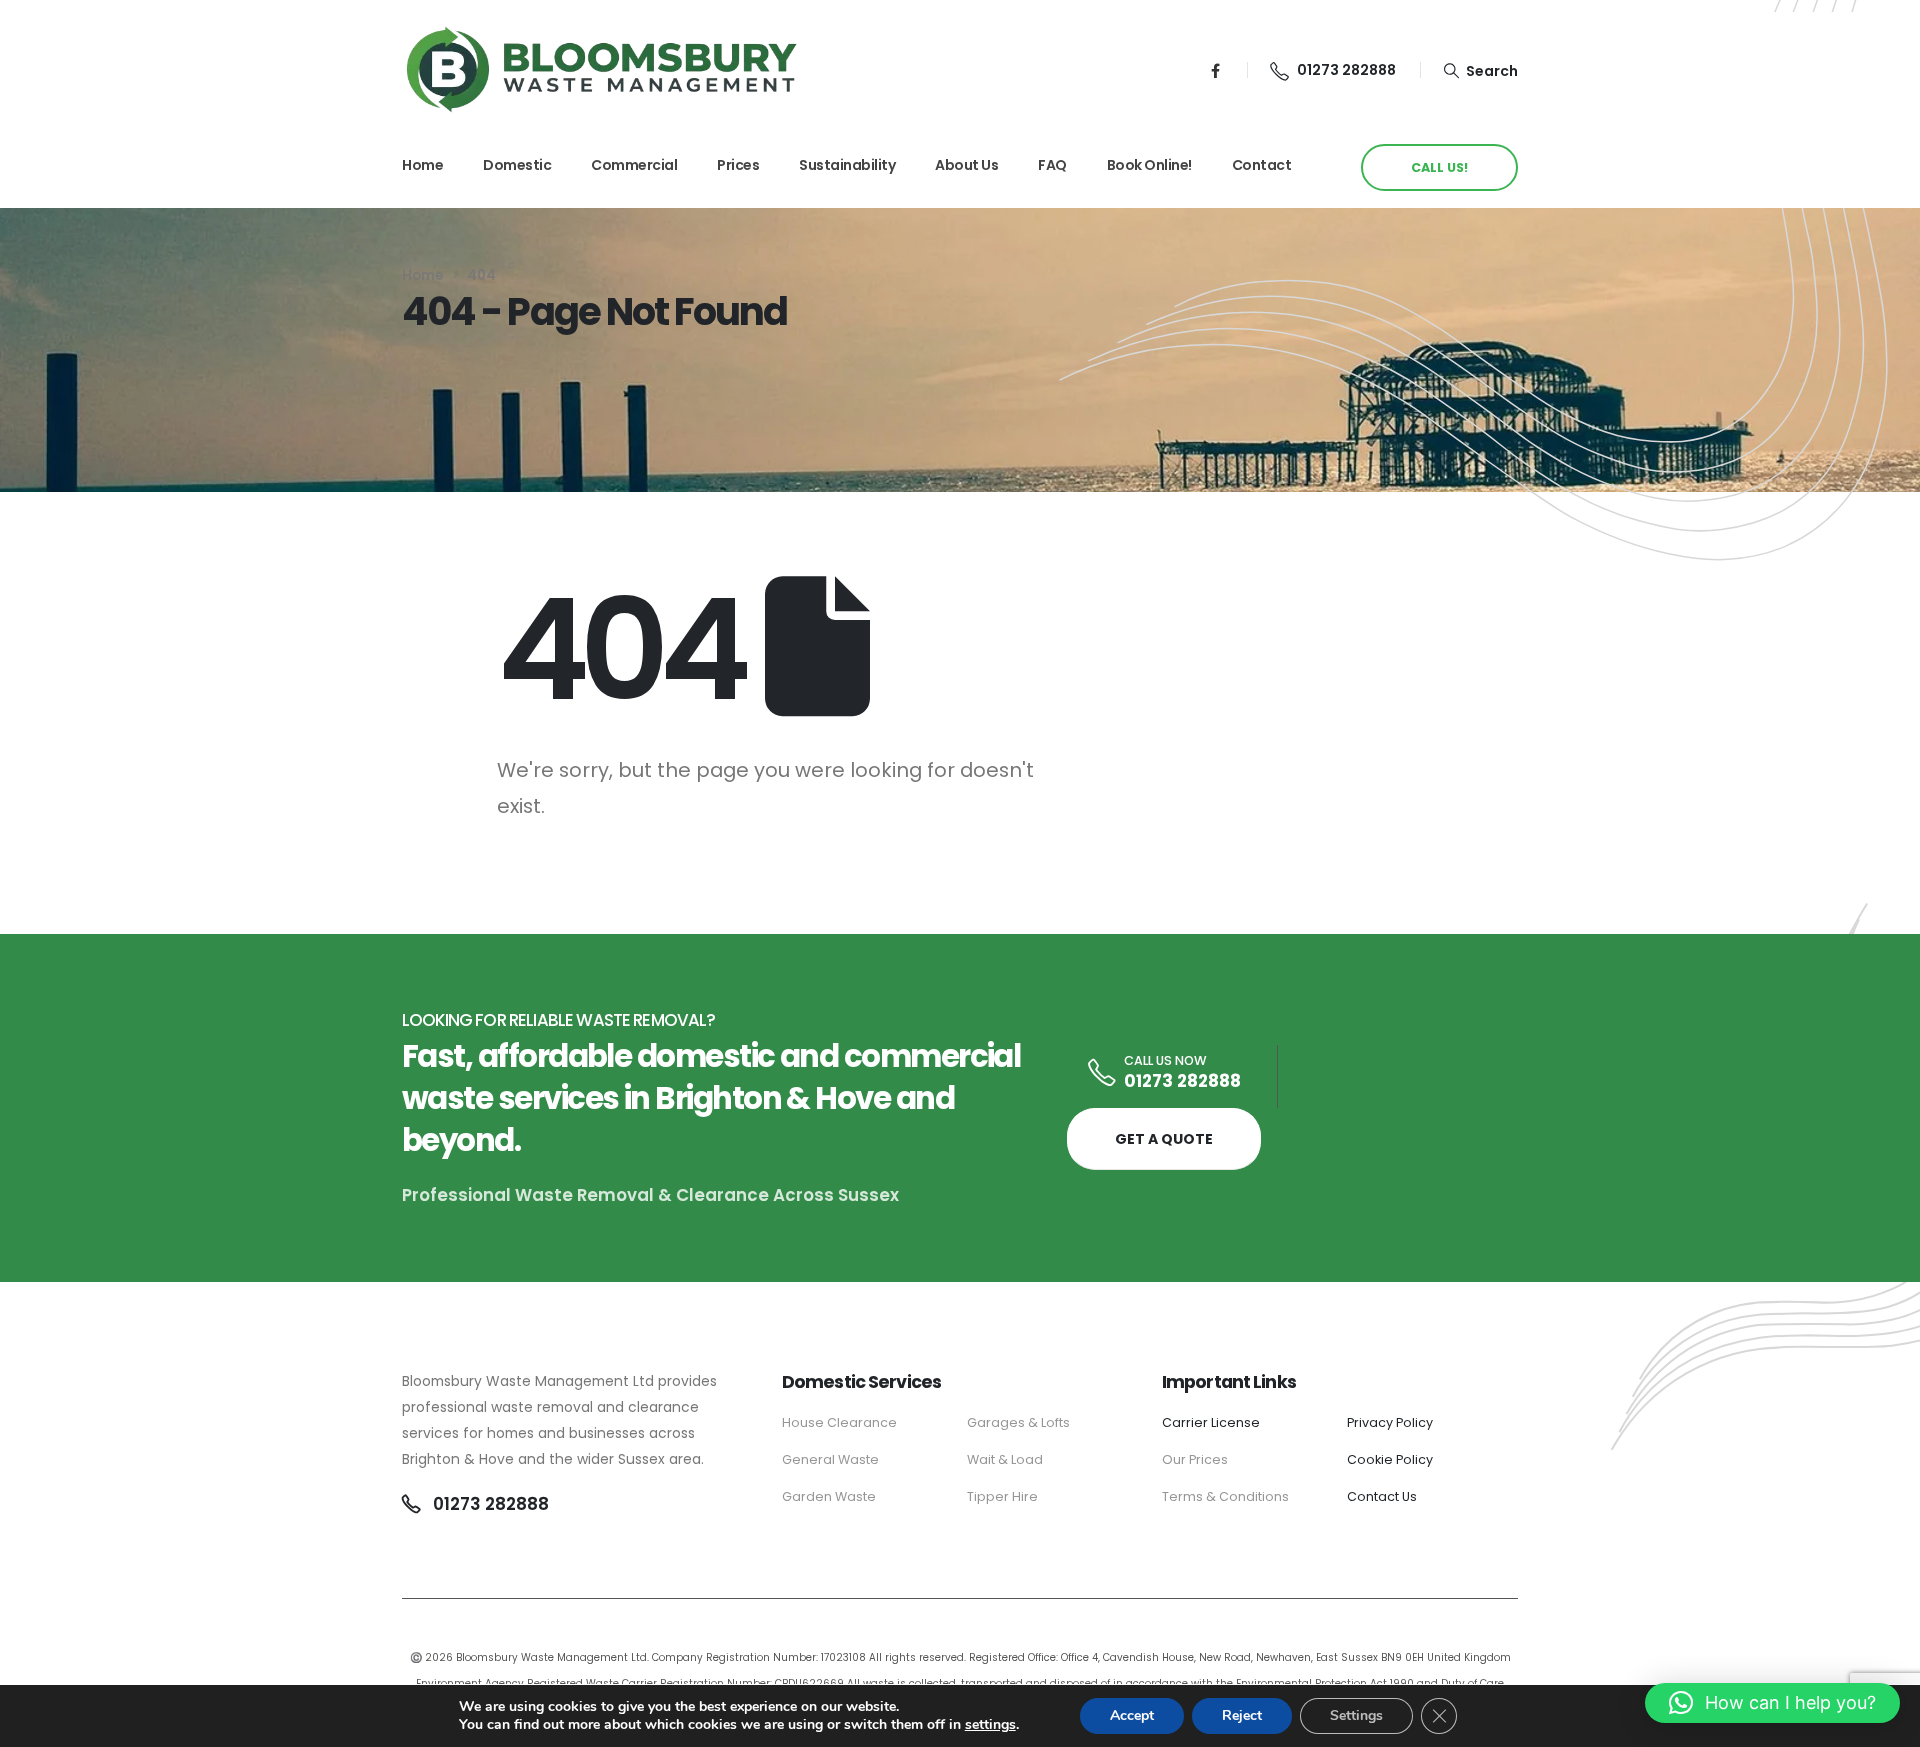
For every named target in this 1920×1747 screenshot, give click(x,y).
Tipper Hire (1002, 1496)
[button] (1480, 70)
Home (422, 165)
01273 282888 (1182, 1081)
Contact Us (1382, 1496)
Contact (1262, 165)
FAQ (1052, 165)
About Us (966, 165)
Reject (1242, 1715)
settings (990, 1725)
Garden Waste (829, 1496)
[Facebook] (1215, 69)
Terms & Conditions (1225, 1496)
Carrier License (1211, 1422)
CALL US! (1439, 167)
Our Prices (1196, 1459)
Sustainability (847, 165)
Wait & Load (1005, 1459)
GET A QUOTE (1164, 1139)
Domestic (517, 165)
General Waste (830, 1459)
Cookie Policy (1390, 1459)
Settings (1356, 1715)
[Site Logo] (602, 69)
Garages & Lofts (1018, 1422)
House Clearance (839, 1422)
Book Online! (1149, 165)
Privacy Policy (1390, 1422)
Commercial (634, 165)
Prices (738, 165)
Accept (1132, 1715)
